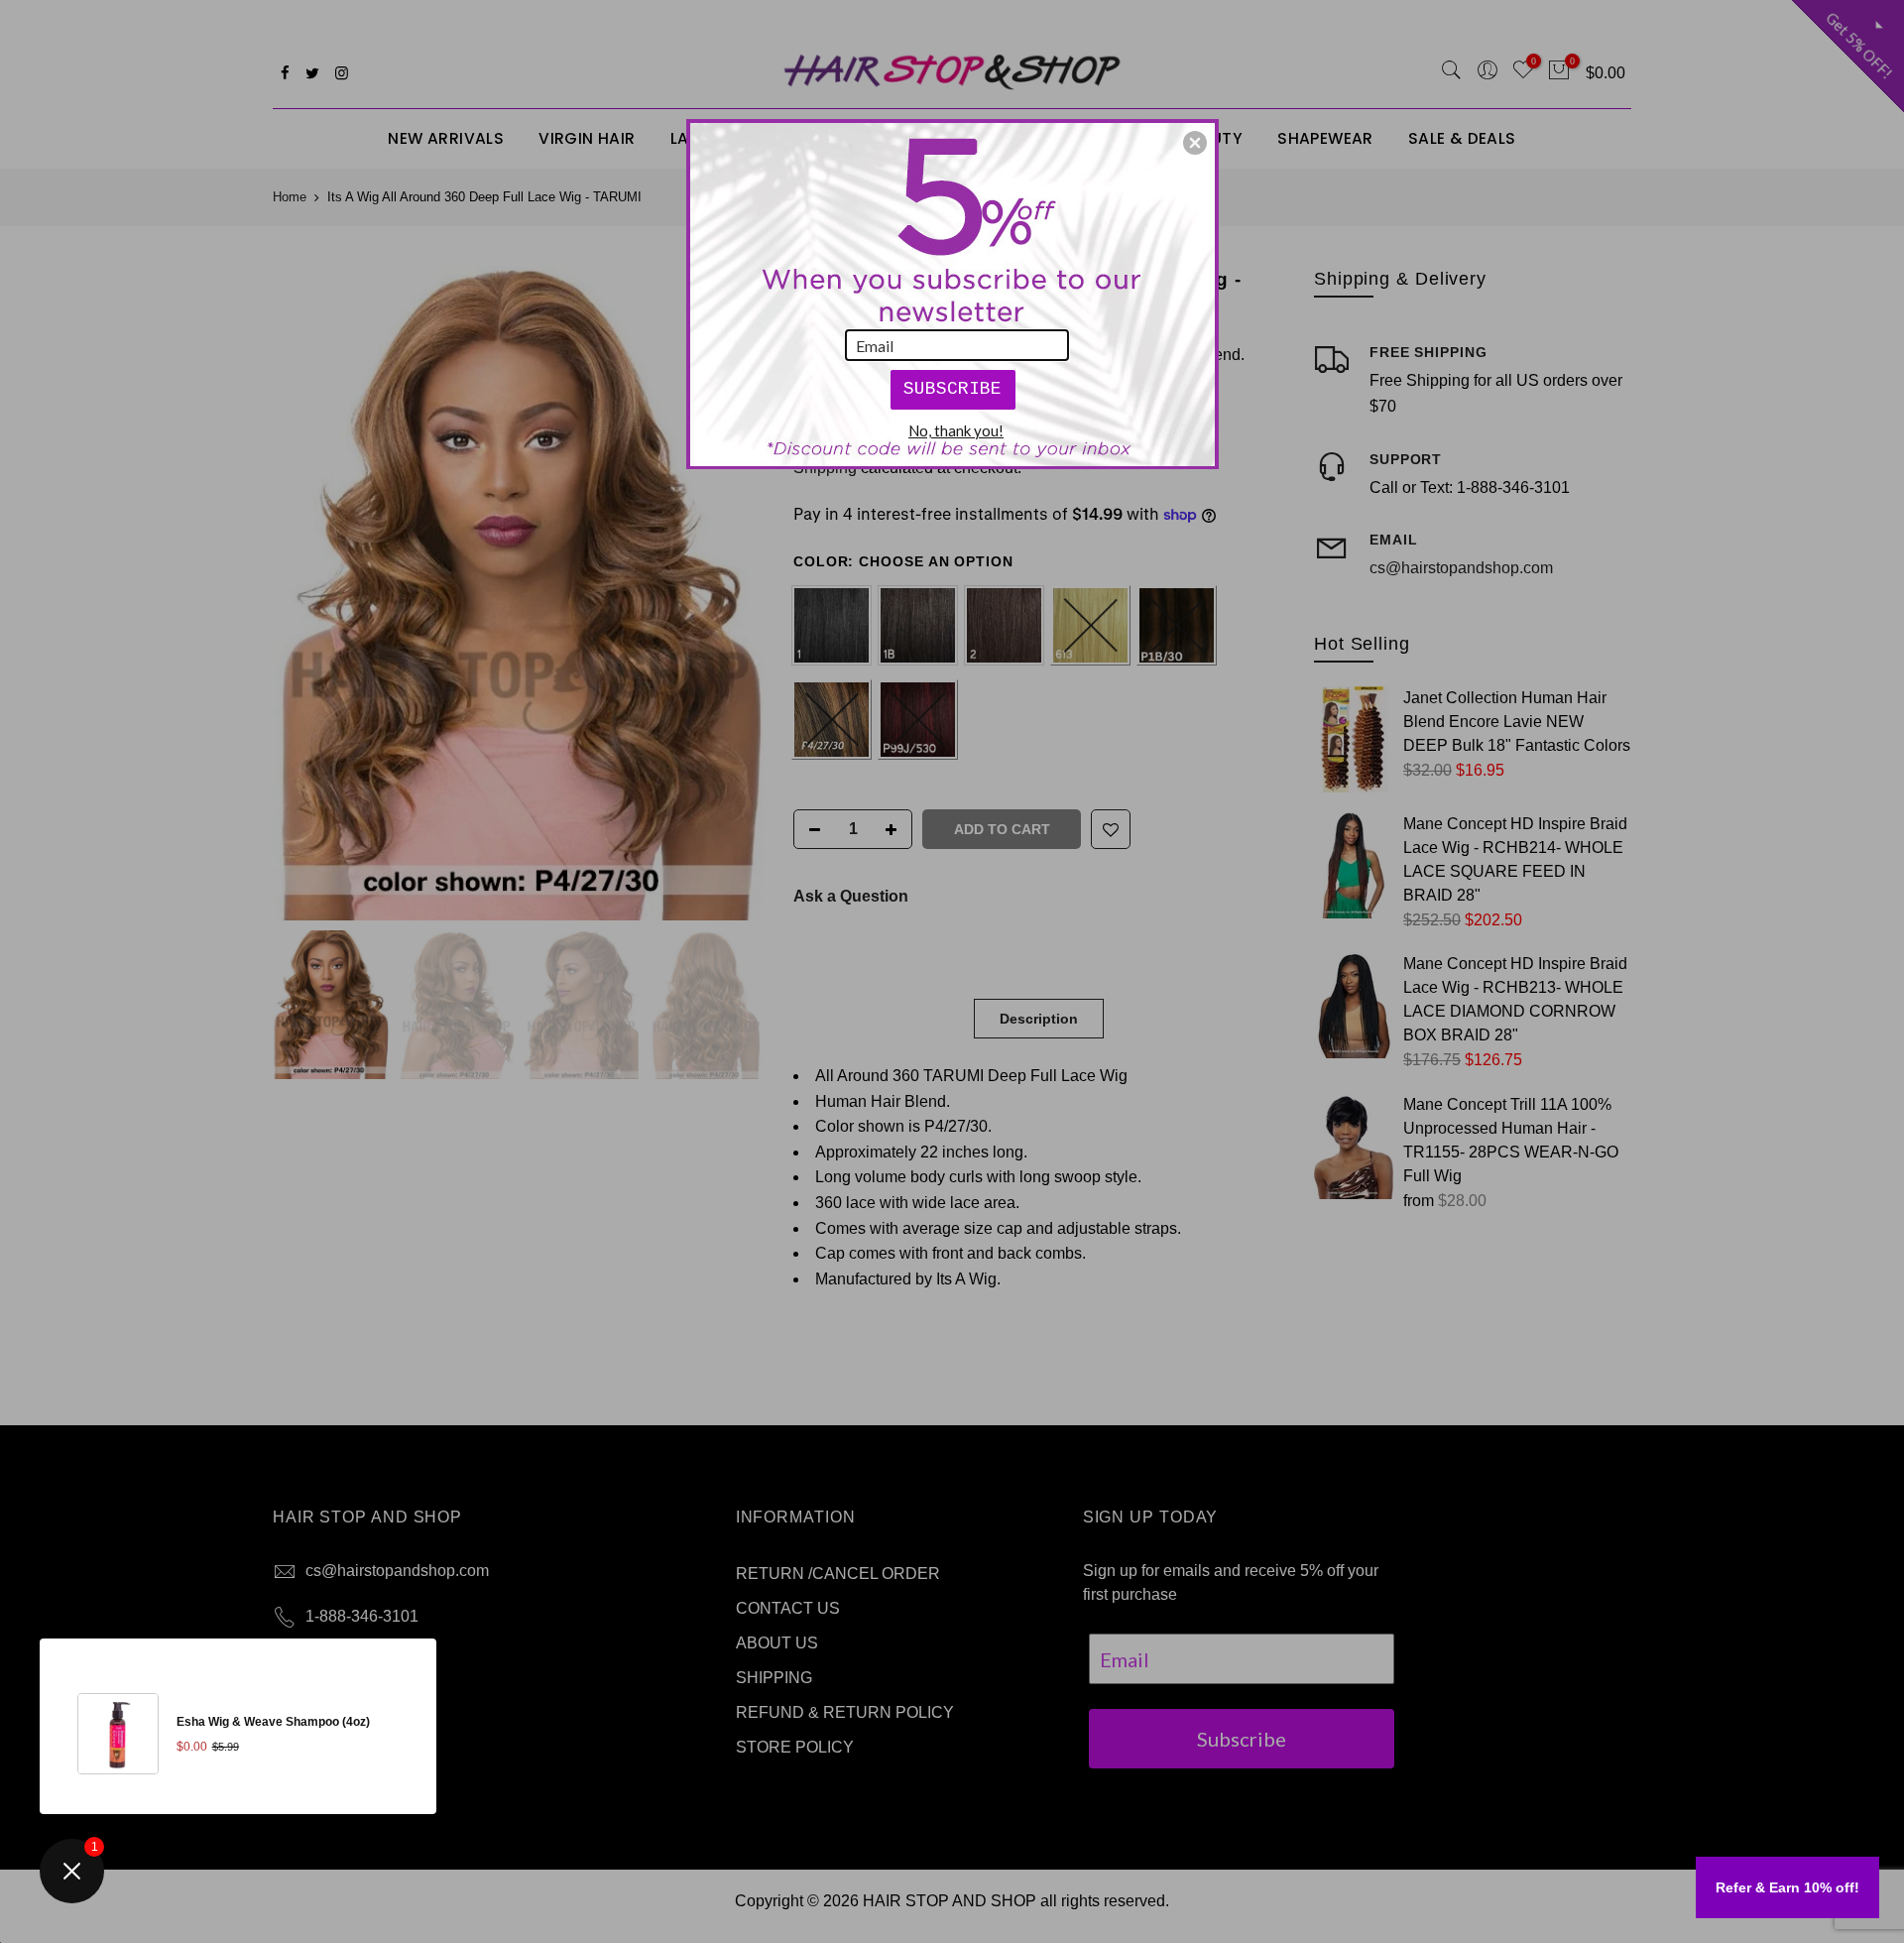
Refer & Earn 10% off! (1787, 1887)
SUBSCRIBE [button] (952, 389)
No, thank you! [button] (956, 430)
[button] (1195, 143)
